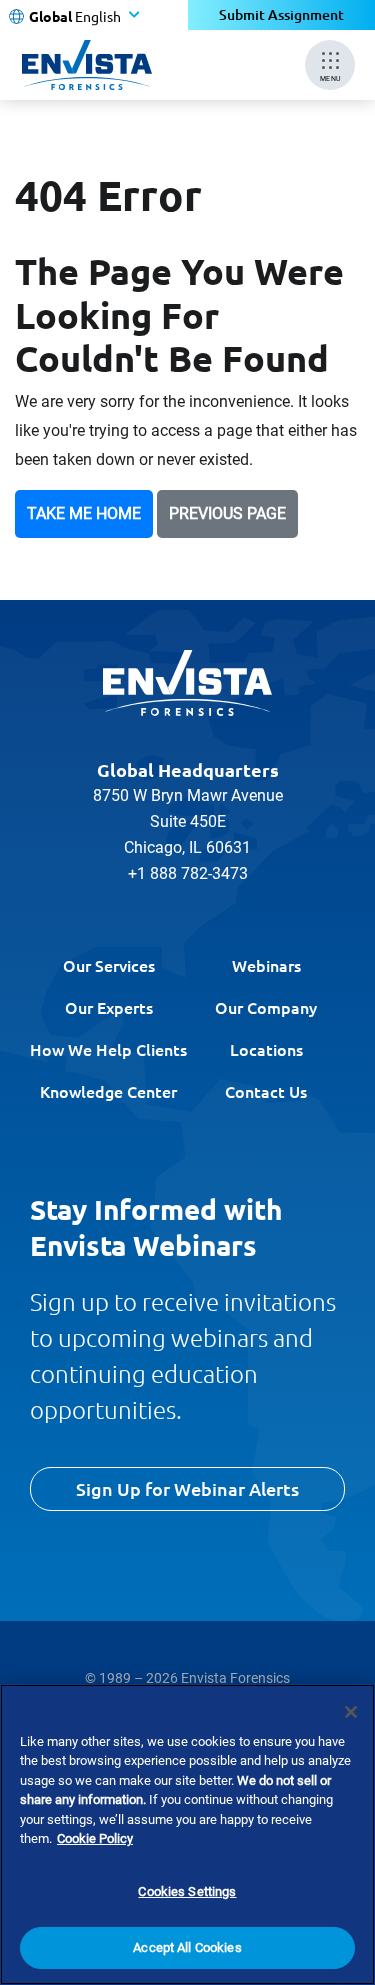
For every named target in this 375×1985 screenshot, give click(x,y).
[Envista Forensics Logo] (188, 683)
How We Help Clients (108, 1049)
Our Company (266, 1007)
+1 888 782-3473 (188, 873)
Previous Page (227, 513)
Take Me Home (84, 513)
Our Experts (109, 1007)
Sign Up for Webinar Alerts (187, 1488)
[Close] (351, 1712)
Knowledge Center (108, 1091)
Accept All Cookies (187, 1947)
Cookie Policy (95, 1838)
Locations (266, 1049)
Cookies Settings (187, 1891)
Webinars (266, 965)
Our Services (109, 965)
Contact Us (266, 1091)
